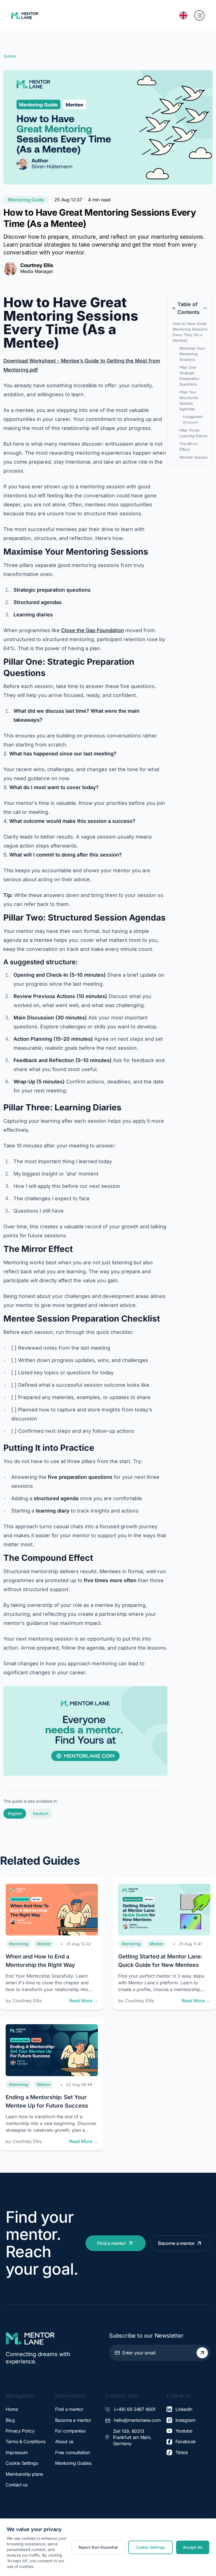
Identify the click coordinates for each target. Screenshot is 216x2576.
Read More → (84, 2001)
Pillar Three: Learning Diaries (193, 433)
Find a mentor (112, 2243)
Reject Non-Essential (98, 2547)
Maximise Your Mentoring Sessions (192, 354)
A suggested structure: (193, 419)
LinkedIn (184, 2409)
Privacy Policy (20, 2431)
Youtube (184, 2431)
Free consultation (73, 2452)
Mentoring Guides (73, 2463)
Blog (10, 2420)
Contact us (17, 2485)
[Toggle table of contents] (205, 308)
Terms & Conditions (25, 2441)
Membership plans (24, 2474)
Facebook (186, 2441)
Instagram (185, 2420)
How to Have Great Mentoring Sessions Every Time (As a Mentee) (190, 332)
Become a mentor (176, 2243)
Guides (10, 56)
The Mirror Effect (189, 447)
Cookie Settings (22, 2463)
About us (64, 2441)
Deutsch (41, 1813)
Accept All (193, 2547)
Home (12, 2409)
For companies (70, 2431)
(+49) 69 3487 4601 (135, 2409)
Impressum (17, 2452)
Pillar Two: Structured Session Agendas (189, 400)
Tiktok (182, 2452)
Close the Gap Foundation (93, 630)
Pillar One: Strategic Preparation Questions (189, 376)
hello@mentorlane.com (137, 2420)
